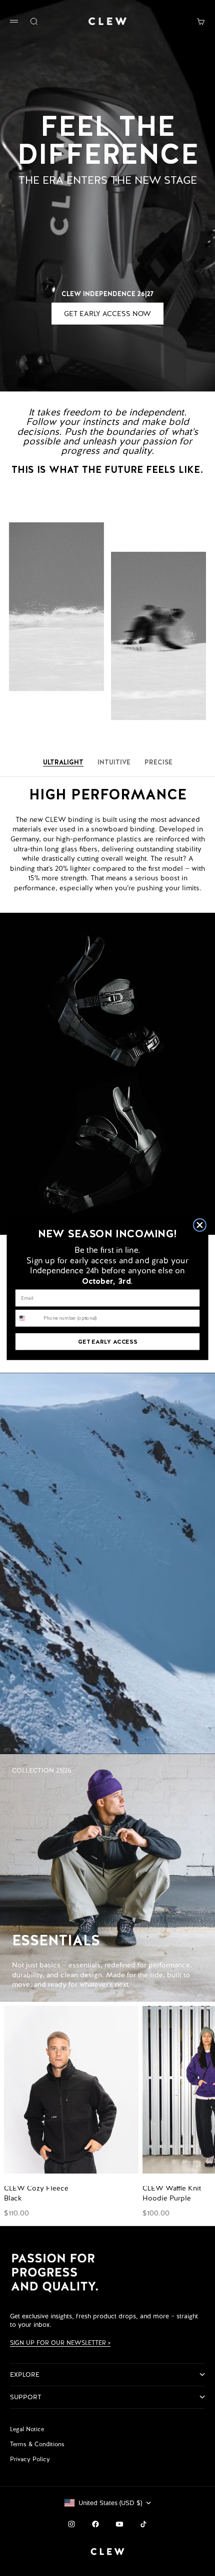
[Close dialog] (200, 1225)
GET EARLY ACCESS (107, 1341)
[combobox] (28, 1318)
